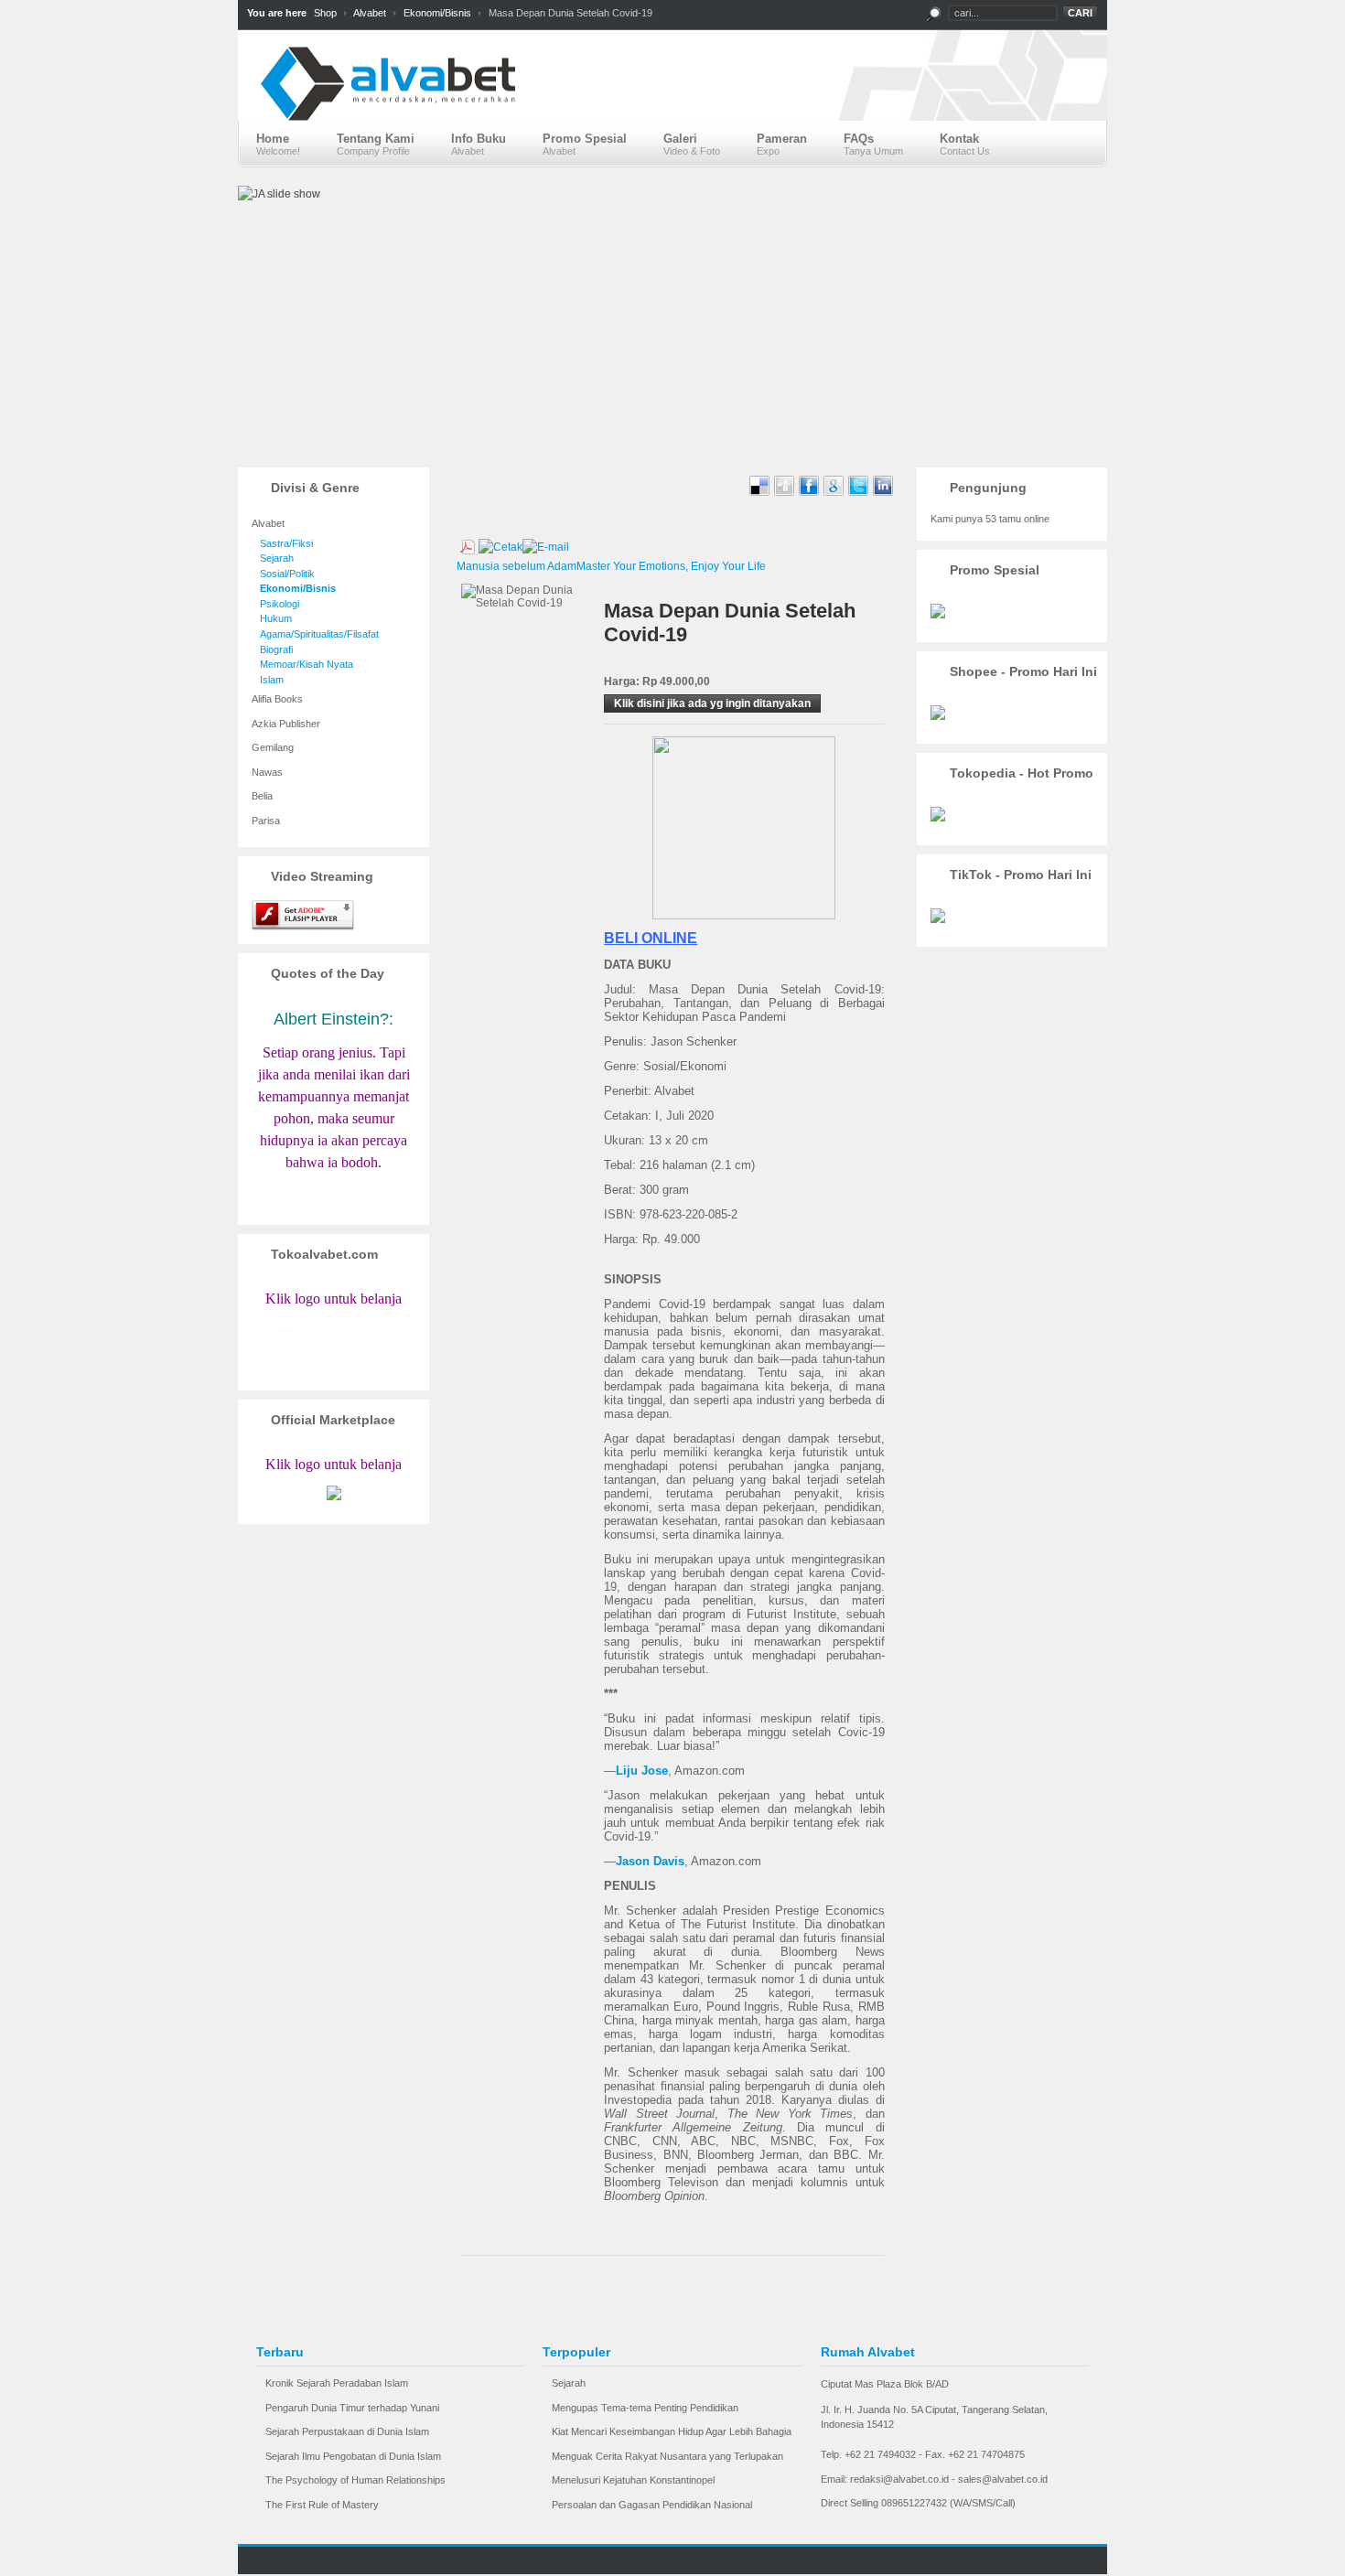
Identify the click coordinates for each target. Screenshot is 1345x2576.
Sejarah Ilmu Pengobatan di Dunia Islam (353, 2456)
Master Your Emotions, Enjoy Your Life (671, 566)
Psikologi (275, 604)
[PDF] (468, 543)
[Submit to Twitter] (860, 493)
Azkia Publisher (286, 724)
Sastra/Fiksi (282, 543)
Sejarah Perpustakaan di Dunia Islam (347, 2431)
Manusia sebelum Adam (516, 566)
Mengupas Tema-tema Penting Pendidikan (645, 2408)
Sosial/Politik (283, 574)
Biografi (272, 649)
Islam (268, 680)
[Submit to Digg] (785, 493)
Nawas (267, 772)
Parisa (266, 821)
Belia (262, 796)
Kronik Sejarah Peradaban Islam (337, 2383)
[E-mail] (546, 543)
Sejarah (273, 558)
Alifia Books (277, 699)
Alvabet (370, 13)
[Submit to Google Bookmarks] (835, 493)
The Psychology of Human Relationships (355, 2480)
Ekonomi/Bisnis (437, 13)
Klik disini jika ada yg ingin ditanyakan (712, 703)
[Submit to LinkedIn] (883, 493)
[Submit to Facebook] (810, 493)
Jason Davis (650, 1861)
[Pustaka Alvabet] (672, 99)
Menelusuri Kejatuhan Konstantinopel (633, 2480)
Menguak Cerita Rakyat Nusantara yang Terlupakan (667, 2456)
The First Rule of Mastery (322, 2505)
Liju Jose (642, 1771)
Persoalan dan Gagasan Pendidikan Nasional (652, 2505)
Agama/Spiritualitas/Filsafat (315, 634)
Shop (325, 13)
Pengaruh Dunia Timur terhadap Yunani (352, 2408)
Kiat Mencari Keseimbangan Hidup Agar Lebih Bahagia (672, 2431)
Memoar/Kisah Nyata (302, 664)
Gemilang (273, 747)
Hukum (272, 618)
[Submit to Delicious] (761, 493)
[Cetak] (500, 543)
